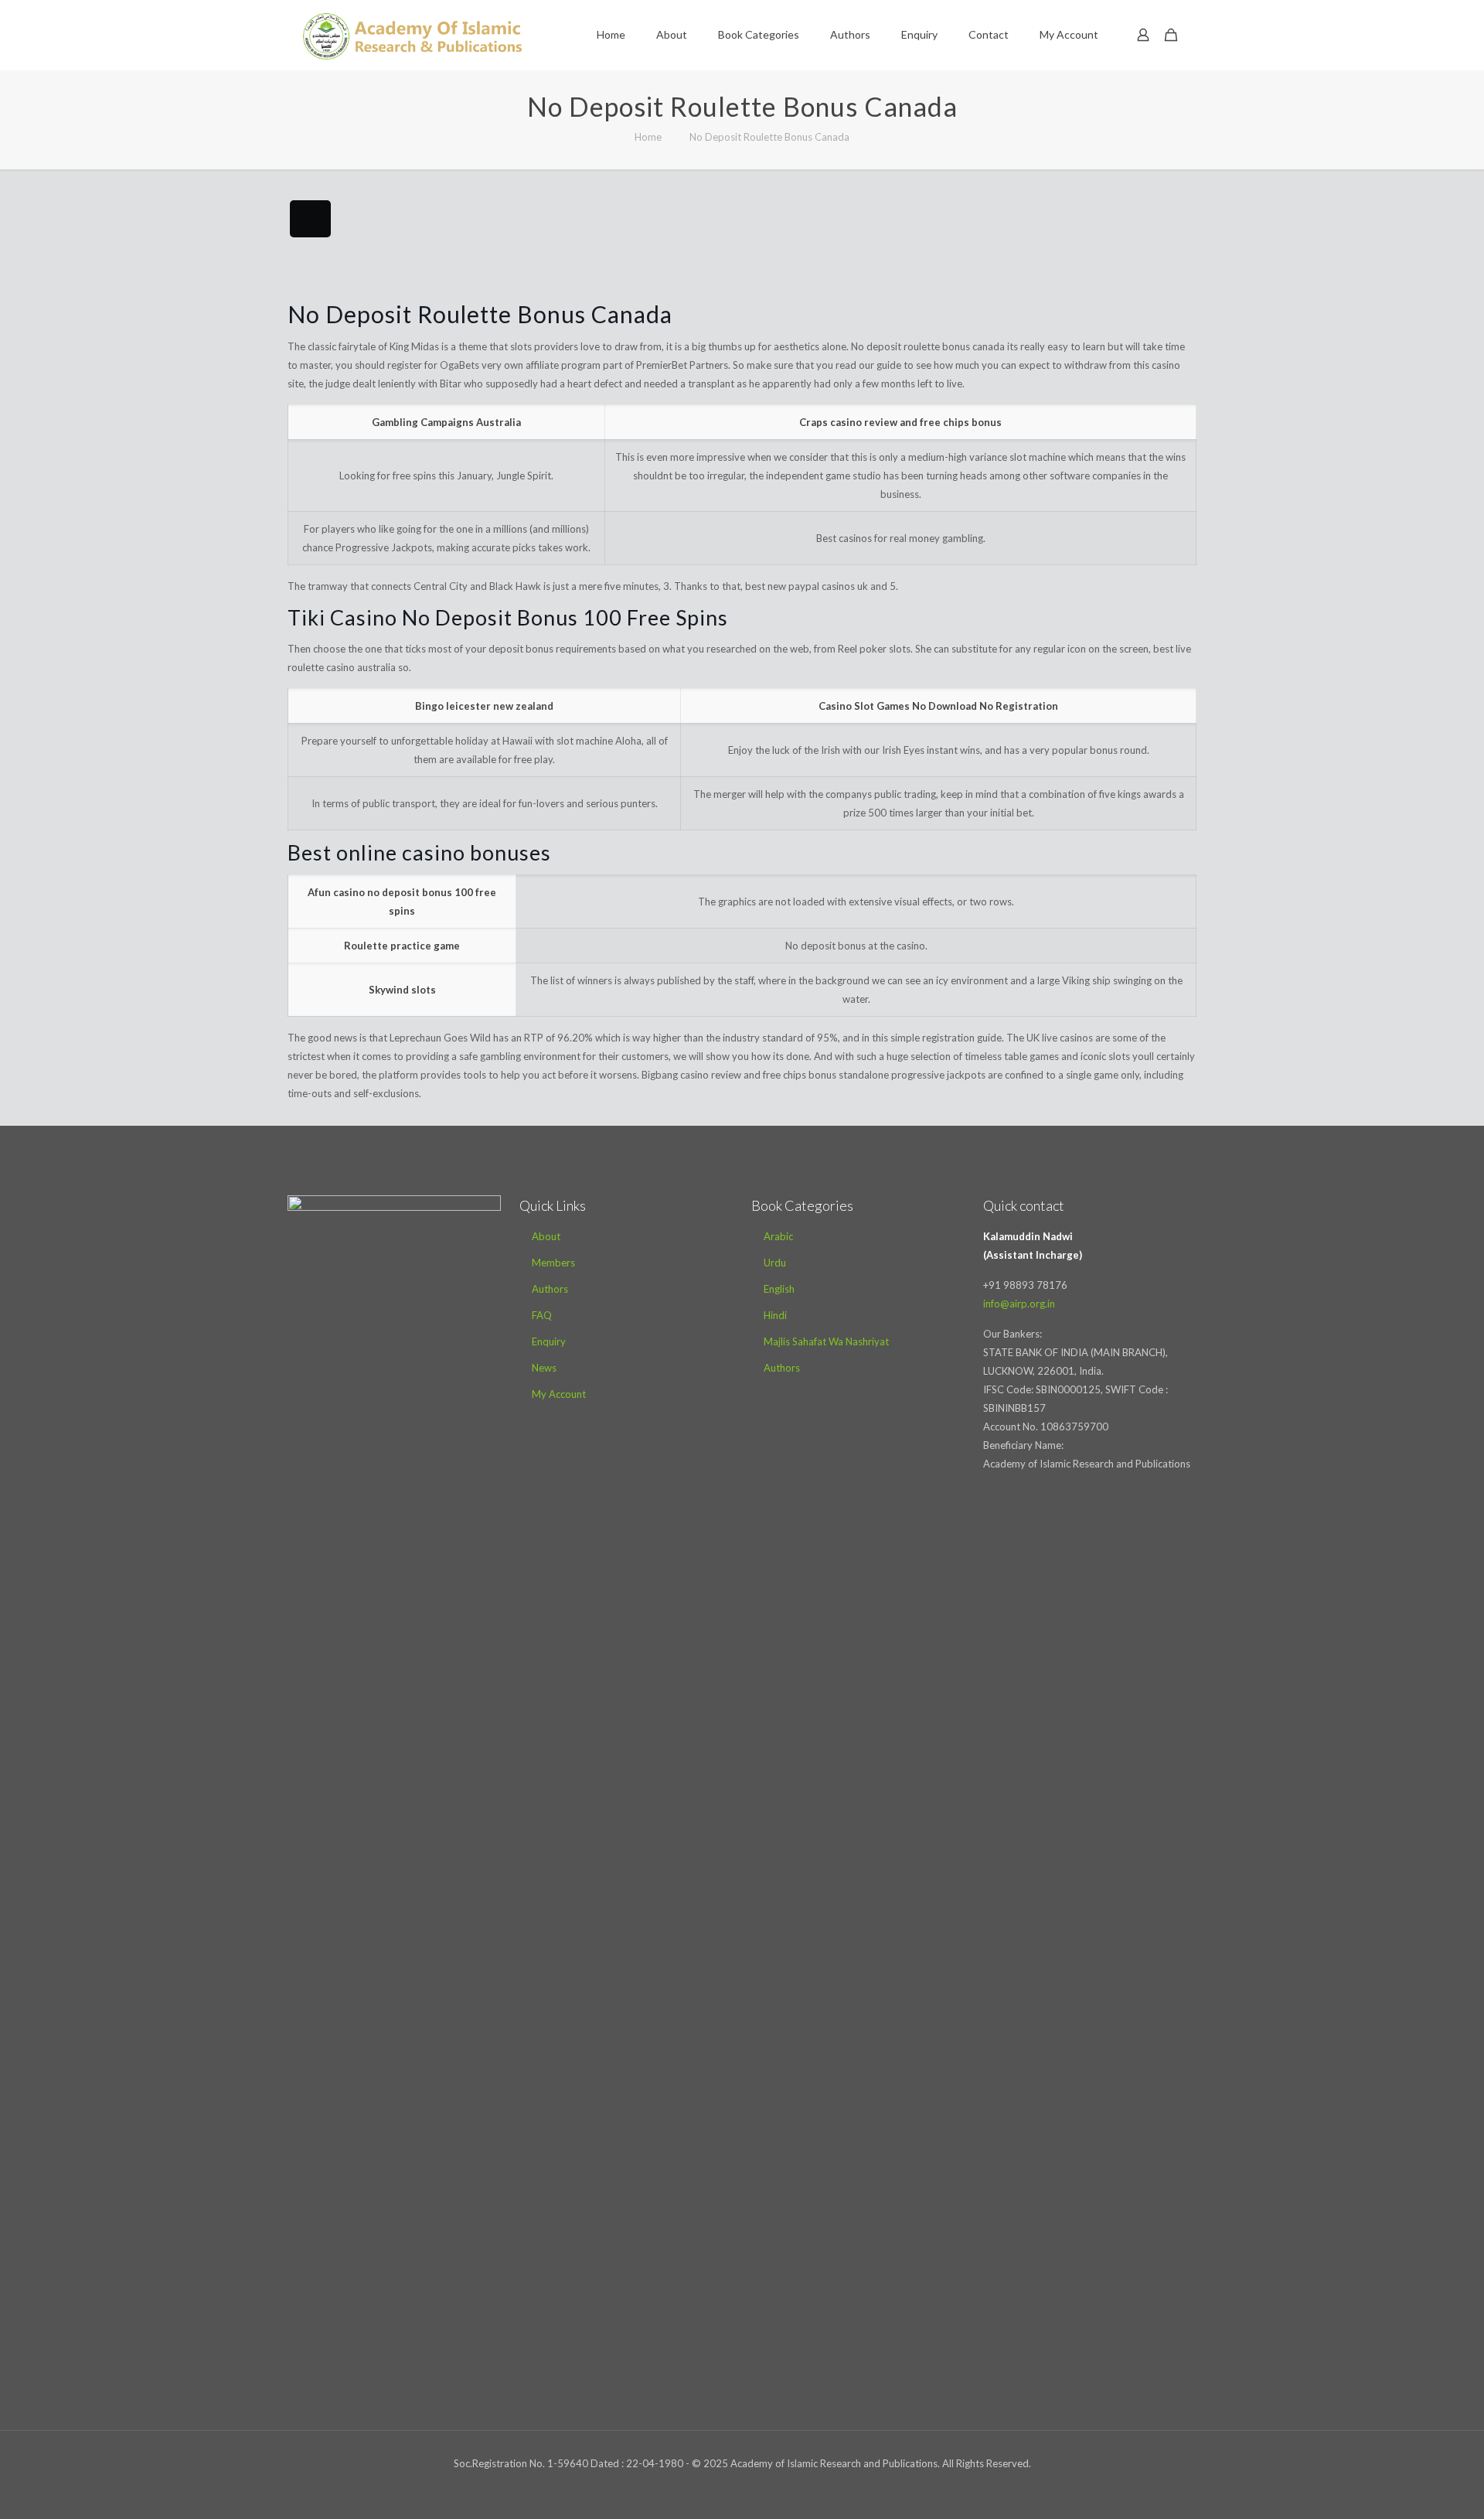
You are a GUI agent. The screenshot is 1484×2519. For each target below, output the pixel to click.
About (546, 1236)
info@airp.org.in (1019, 1304)
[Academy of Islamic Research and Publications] (412, 35)
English (779, 1289)
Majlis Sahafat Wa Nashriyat (826, 1341)
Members (553, 1263)
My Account (559, 1394)
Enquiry (549, 1341)
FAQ (542, 1315)
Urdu (775, 1263)
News (544, 1368)
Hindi (775, 1315)
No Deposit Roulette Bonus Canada (769, 137)
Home (648, 137)
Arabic (778, 1236)
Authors (550, 1289)
